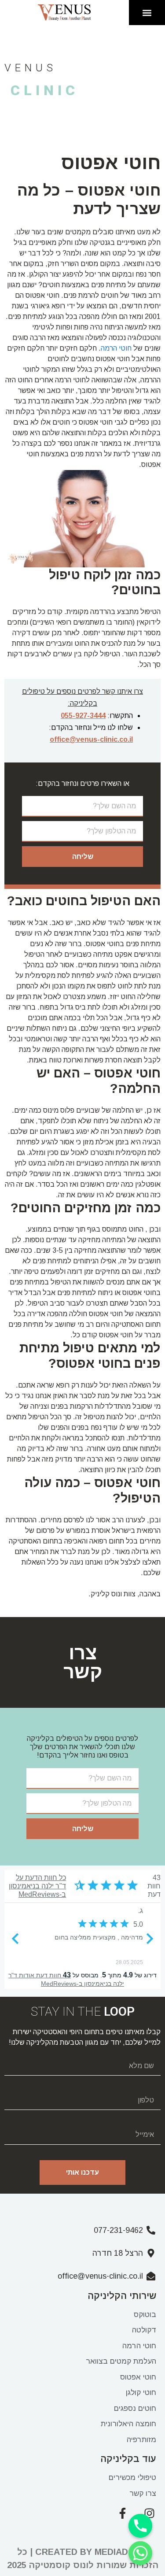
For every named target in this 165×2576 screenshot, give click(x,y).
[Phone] (140, 2526)
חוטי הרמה (116, 348)
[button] (147, 13)
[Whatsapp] (140, 2553)
